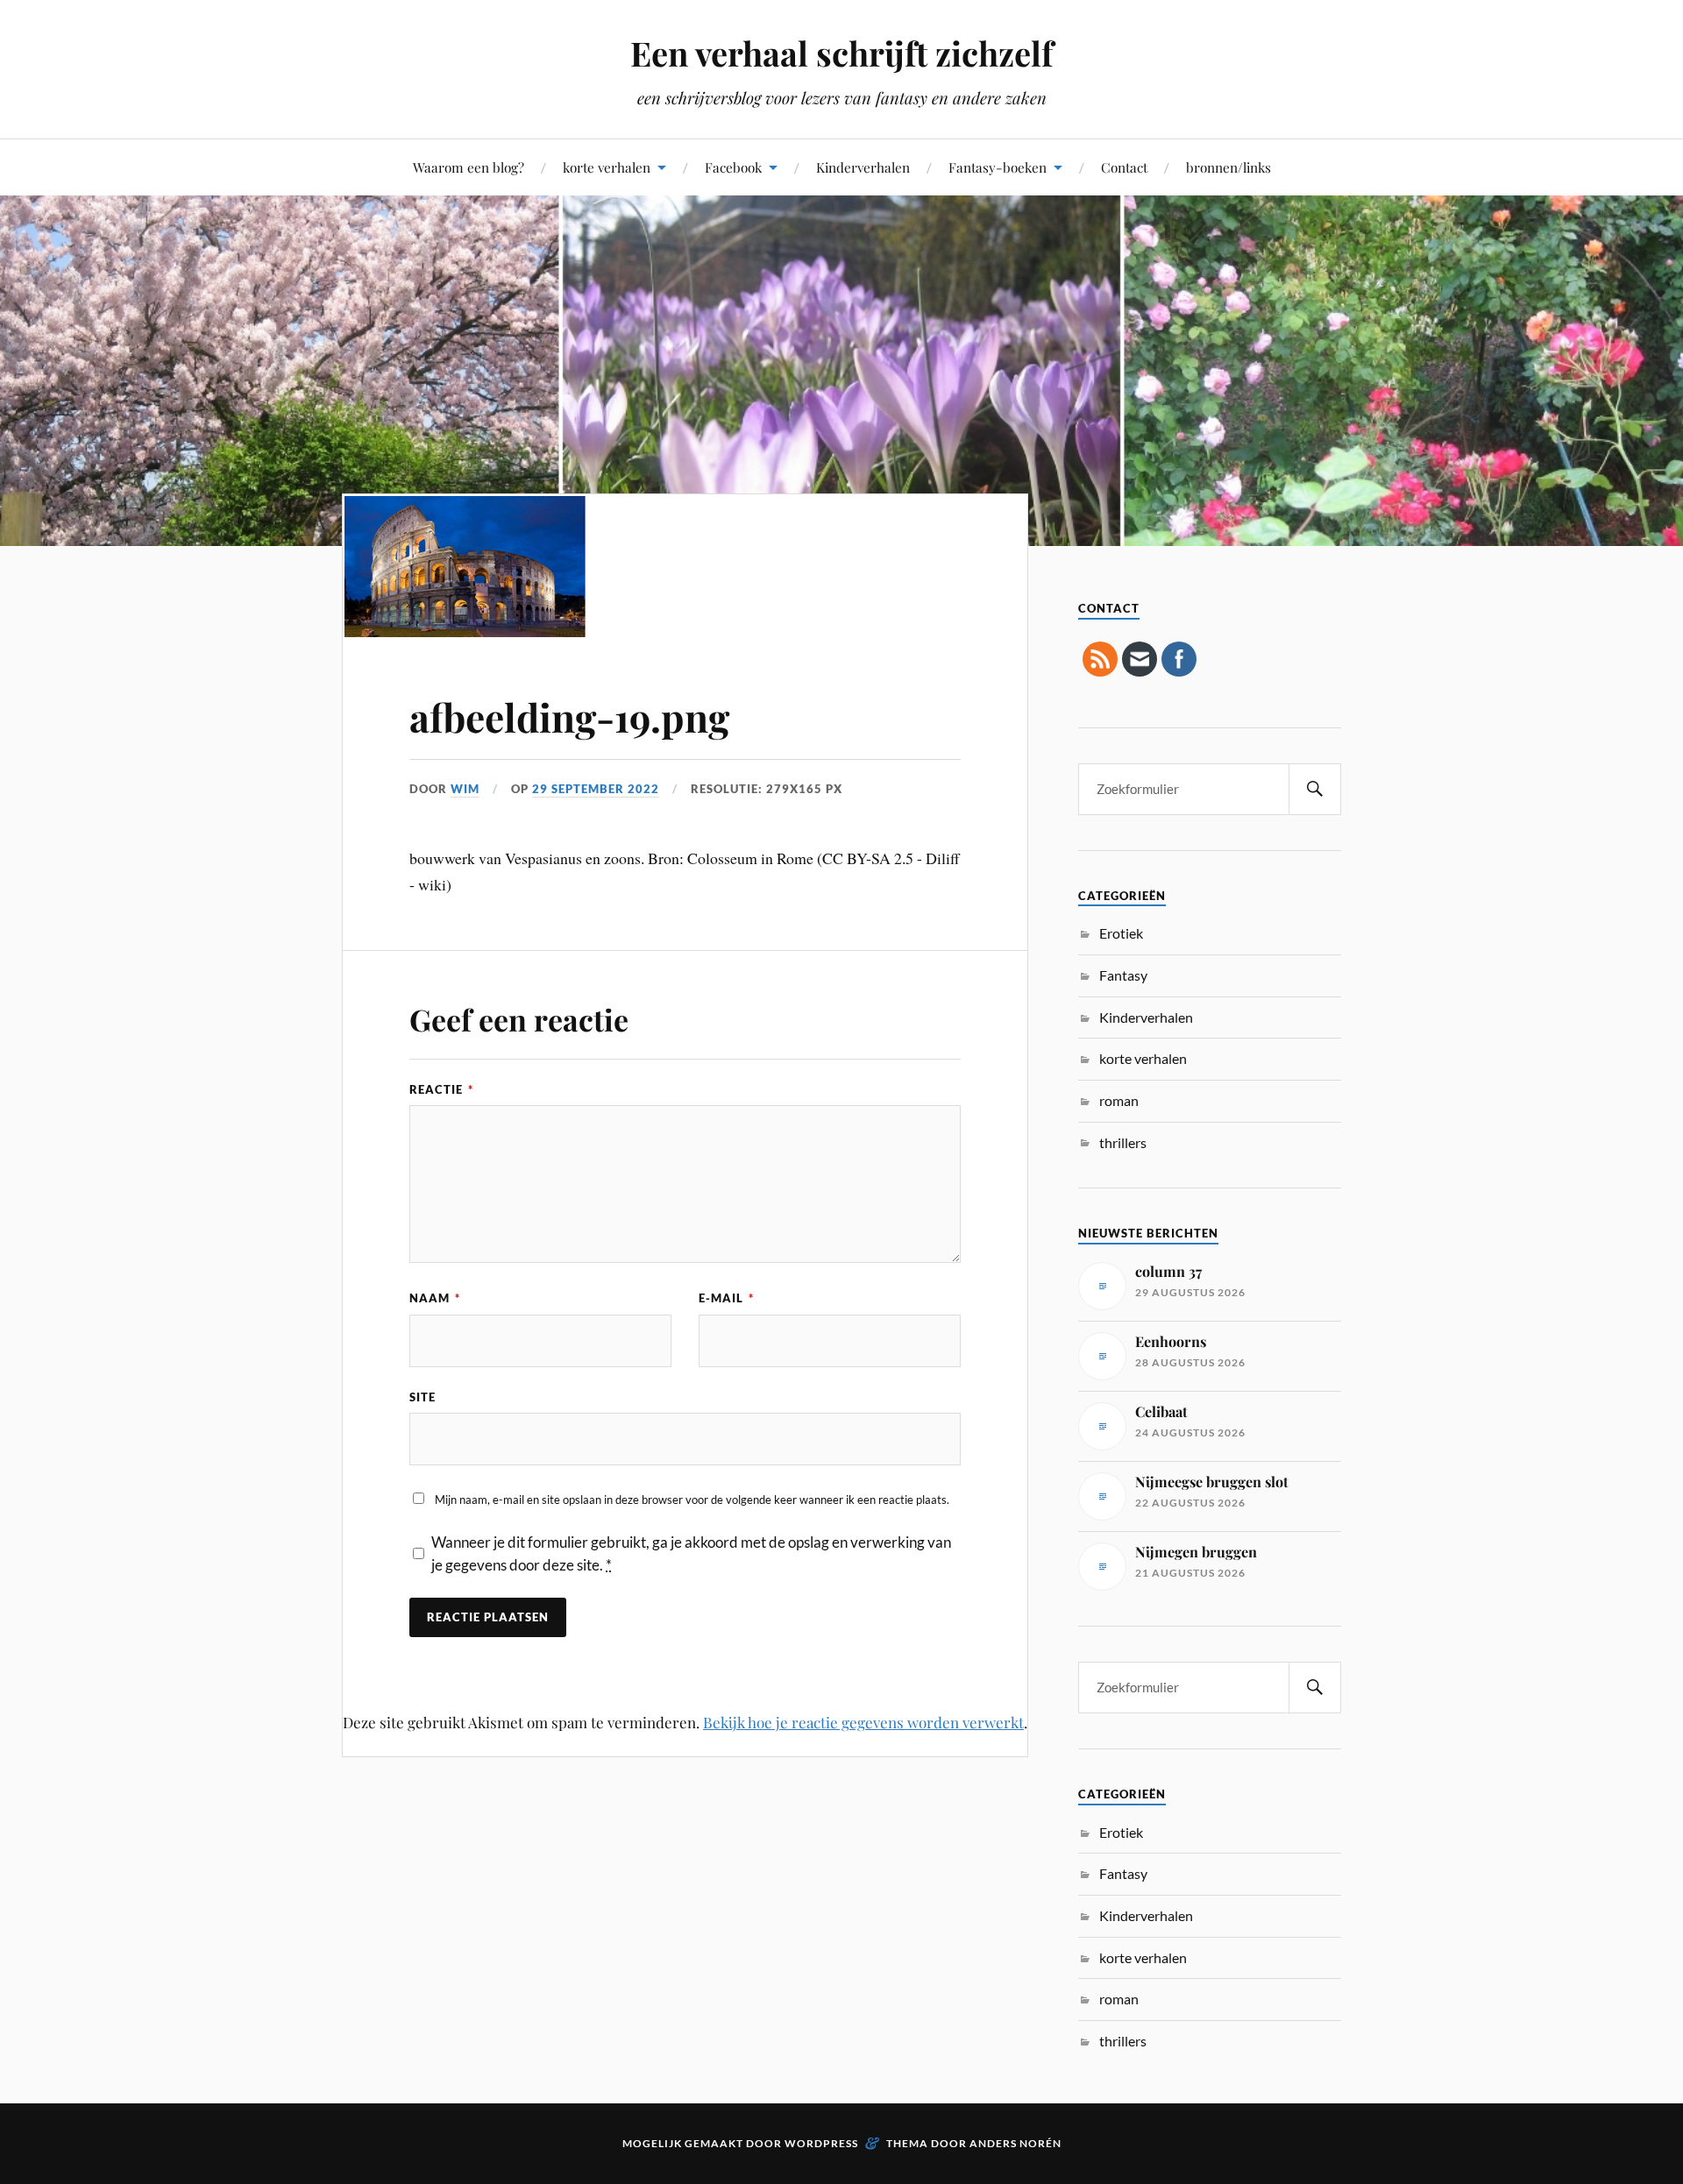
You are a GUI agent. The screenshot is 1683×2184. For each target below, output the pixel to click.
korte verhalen (607, 167)
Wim (465, 789)
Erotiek (1121, 933)
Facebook (733, 167)
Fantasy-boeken (998, 167)
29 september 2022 (596, 789)
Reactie (441, 1089)
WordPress (821, 2143)
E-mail (726, 1298)
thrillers (1123, 1142)
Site (423, 1397)
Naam (435, 1298)
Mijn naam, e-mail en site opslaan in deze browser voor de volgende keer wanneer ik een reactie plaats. (692, 1500)
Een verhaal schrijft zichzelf (841, 53)
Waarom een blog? (469, 167)
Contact (1124, 167)
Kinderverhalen (863, 167)
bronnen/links (1229, 167)
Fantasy (1123, 975)
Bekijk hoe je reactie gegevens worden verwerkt (863, 1722)
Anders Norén (1015, 2143)
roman (1119, 1100)
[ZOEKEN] (1315, 789)
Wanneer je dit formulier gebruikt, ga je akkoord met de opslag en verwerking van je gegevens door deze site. (691, 1553)
